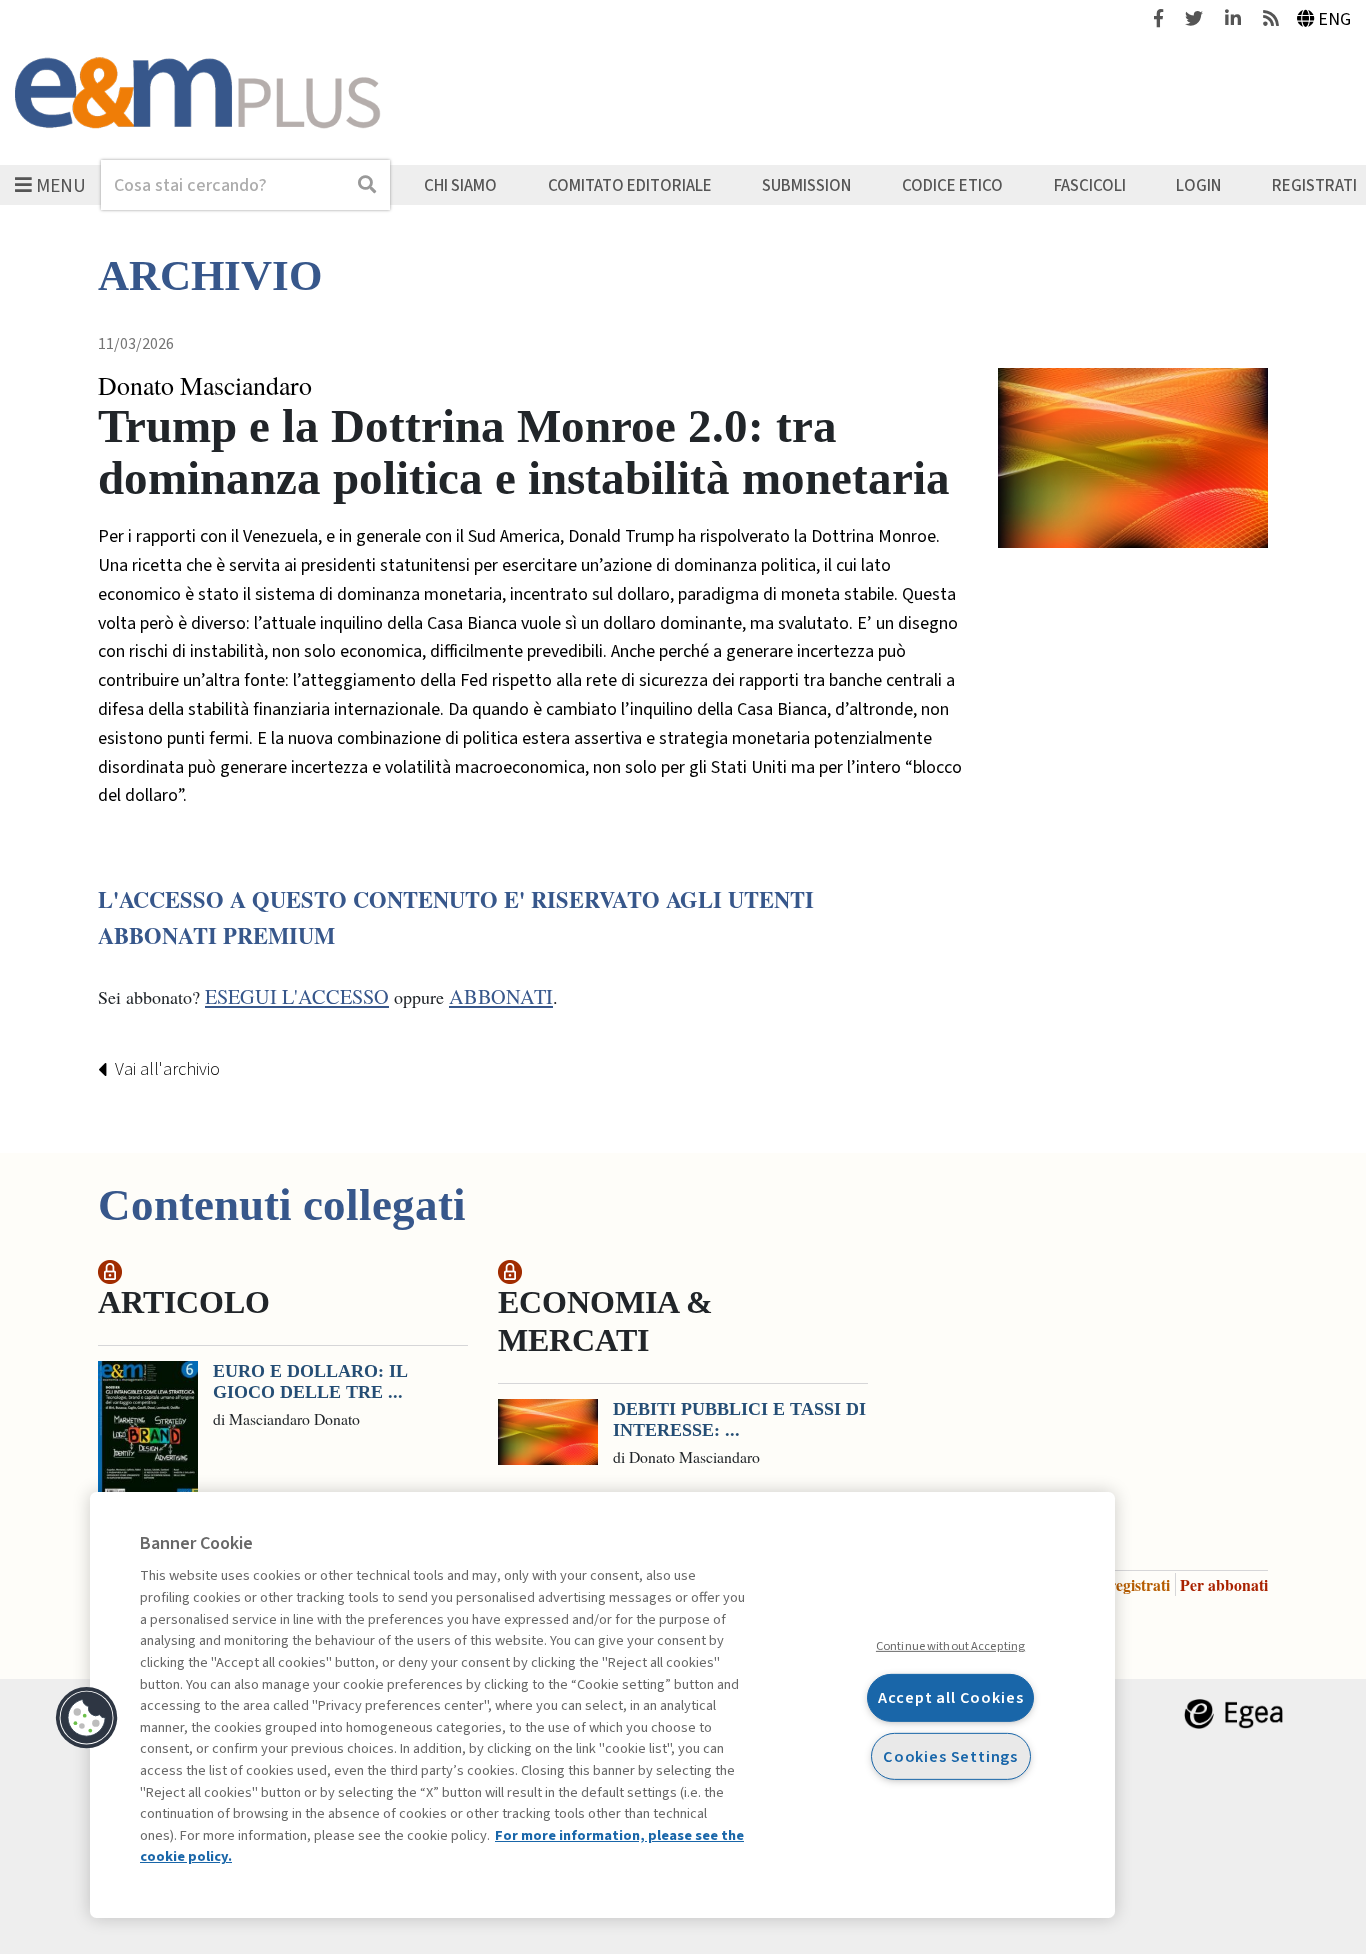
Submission (806, 185)
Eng (1334, 19)
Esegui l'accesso (297, 996)
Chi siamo (460, 185)
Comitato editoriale (630, 185)
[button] (87, 1718)
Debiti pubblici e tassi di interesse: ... (739, 1420)
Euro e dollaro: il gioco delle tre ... (310, 1382)
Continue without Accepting (950, 1646)
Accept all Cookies (951, 1697)
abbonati (501, 996)
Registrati (1314, 185)
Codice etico (952, 185)
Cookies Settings (950, 1755)
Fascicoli (1090, 185)
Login (1198, 185)
